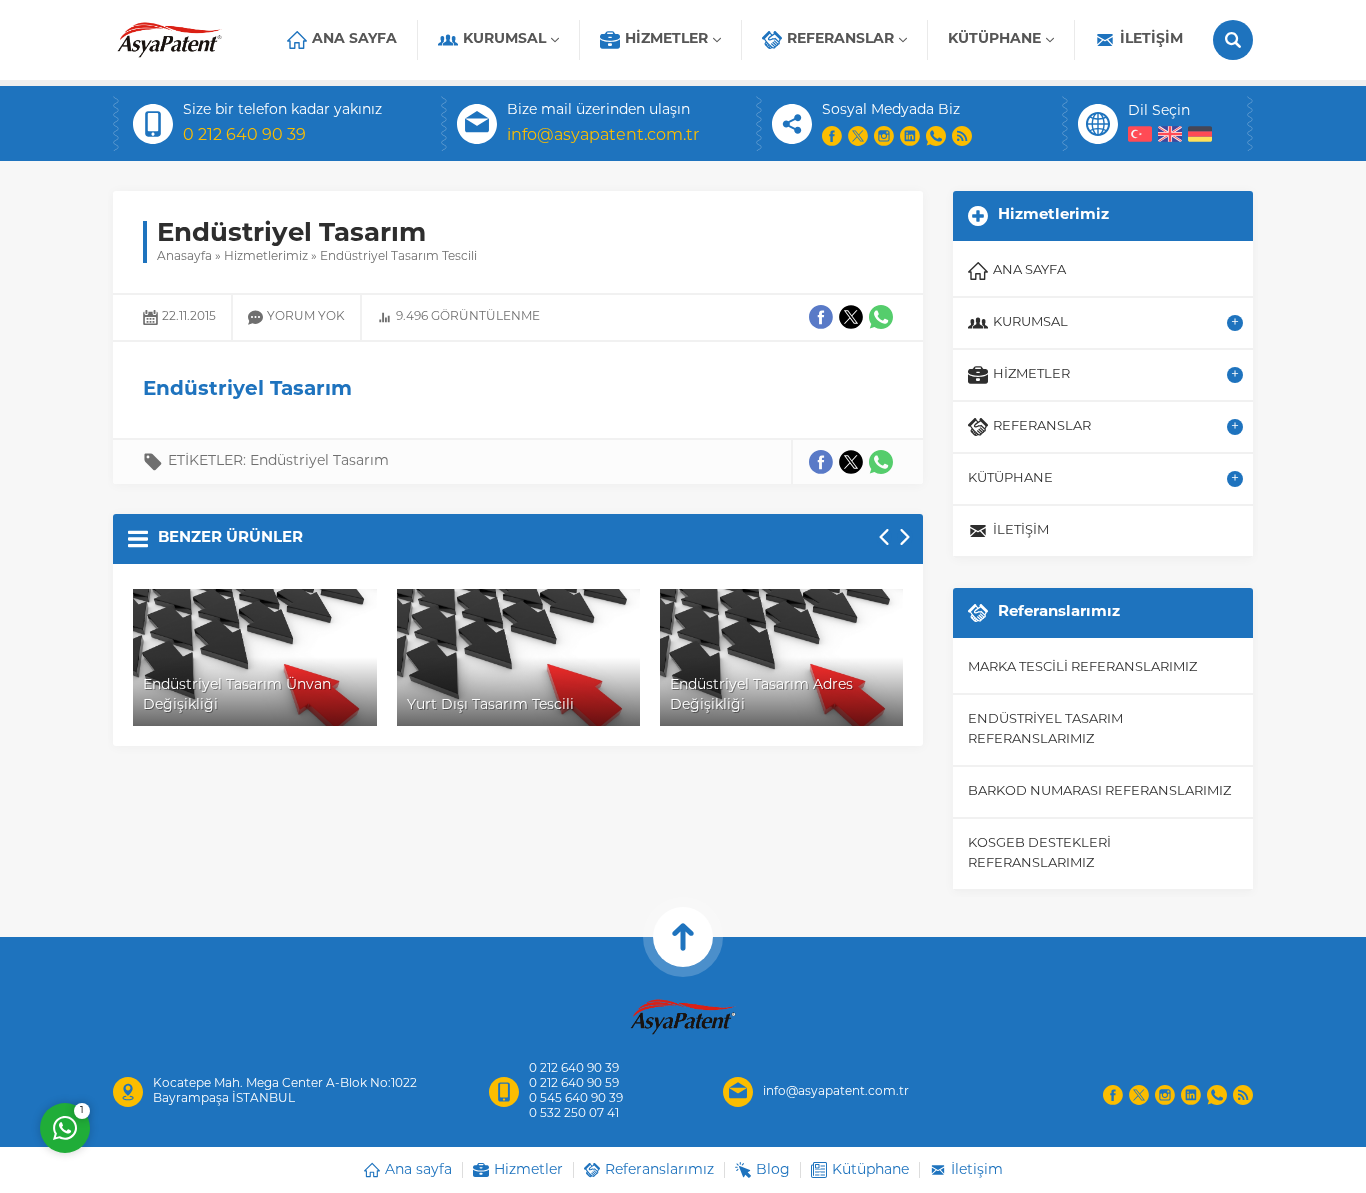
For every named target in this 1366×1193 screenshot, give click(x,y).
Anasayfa (184, 257)
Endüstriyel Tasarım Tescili (398, 257)
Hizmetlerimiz (266, 257)
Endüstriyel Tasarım (319, 461)
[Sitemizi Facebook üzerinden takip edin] (832, 136)
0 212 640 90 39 (244, 136)
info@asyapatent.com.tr (603, 136)
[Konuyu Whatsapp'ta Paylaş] (881, 462)
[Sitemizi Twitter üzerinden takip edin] (858, 136)
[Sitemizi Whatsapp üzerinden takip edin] (936, 136)
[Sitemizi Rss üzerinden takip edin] (962, 136)
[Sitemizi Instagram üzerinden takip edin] (884, 136)
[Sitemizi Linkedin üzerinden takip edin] (910, 136)
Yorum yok (306, 317)
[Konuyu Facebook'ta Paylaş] (821, 462)
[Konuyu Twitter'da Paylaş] (851, 462)
